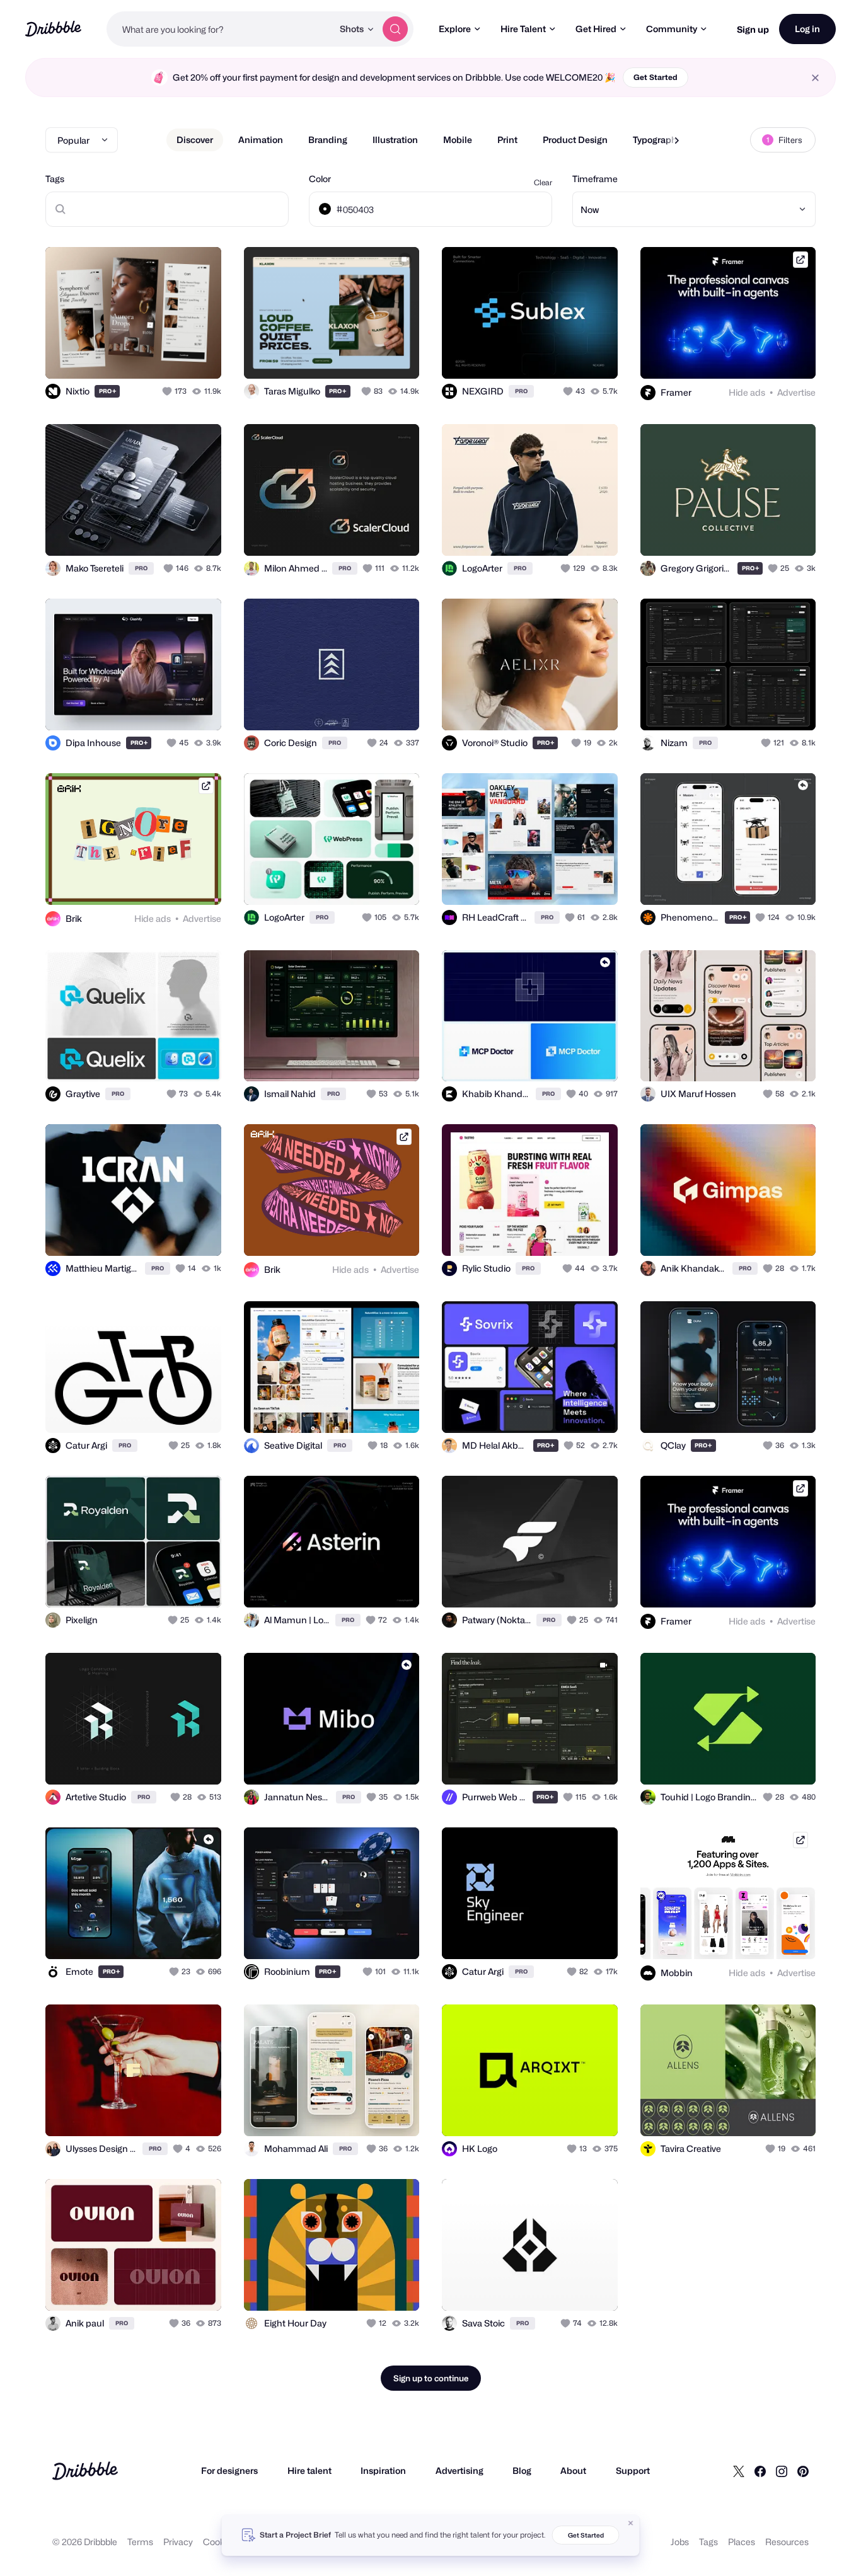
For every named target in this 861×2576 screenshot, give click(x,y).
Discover (195, 140)
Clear (543, 182)
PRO (108, 391)
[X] (739, 2471)
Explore (455, 29)
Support (633, 2470)
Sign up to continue (431, 2378)
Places (742, 2542)
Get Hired (596, 29)
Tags (55, 179)
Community (672, 29)
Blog (522, 2470)
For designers (229, 2470)
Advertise (796, 392)
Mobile (458, 140)
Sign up (753, 29)
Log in (807, 29)
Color (320, 179)
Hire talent (309, 2470)
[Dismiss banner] (631, 2523)
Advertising (459, 2470)
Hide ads (747, 392)
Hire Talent (523, 29)
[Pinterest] (803, 2471)
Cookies (220, 2542)
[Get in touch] (147, 355)
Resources (787, 2542)
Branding (328, 140)
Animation (261, 140)
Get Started (656, 77)
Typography (657, 140)
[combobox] (220, 29)
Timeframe (595, 179)
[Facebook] (760, 2471)
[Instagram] (782, 2471)
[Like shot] (198, 355)
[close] (815, 78)
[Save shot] (173, 355)
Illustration (395, 140)
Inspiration (383, 2470)
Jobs (680, 2542)
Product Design (575, 140)
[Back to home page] (53, 29)
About (573, 2470)
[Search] (395, 29)
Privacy (178, 2542)
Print (507, 140)
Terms (140, 2542)
